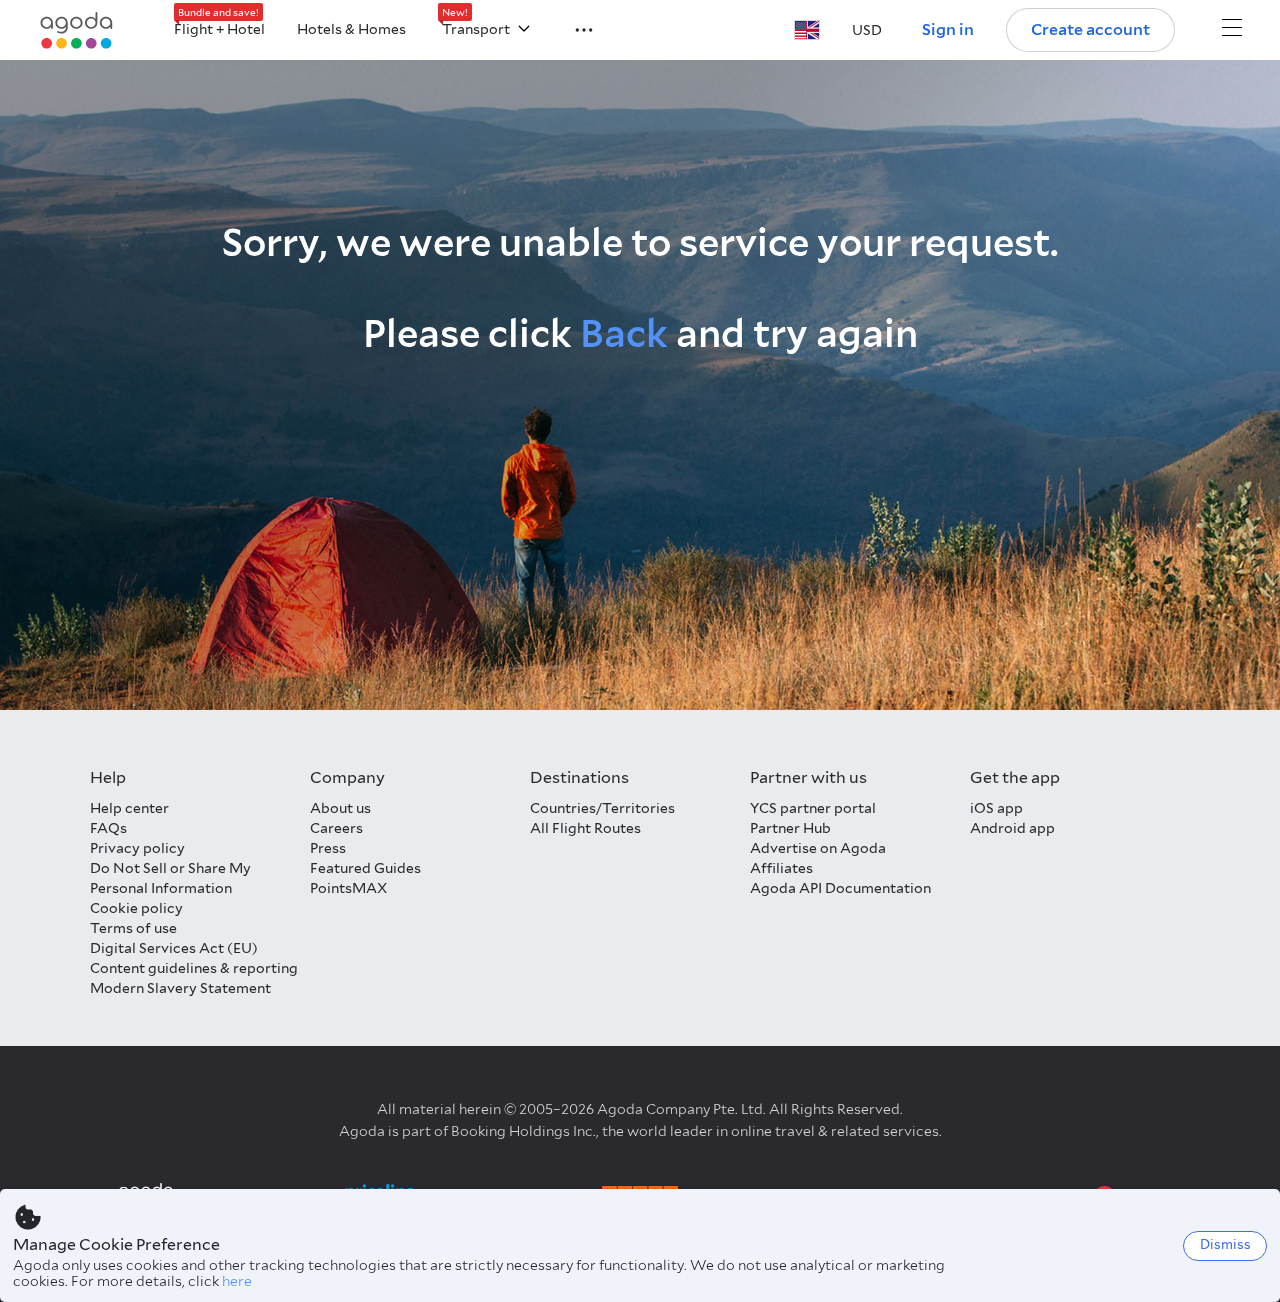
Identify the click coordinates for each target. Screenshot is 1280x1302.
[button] (572, 28)
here (237, 1281)
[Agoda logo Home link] (77, 30)
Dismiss (1225, 1244)
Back (624, 333)
